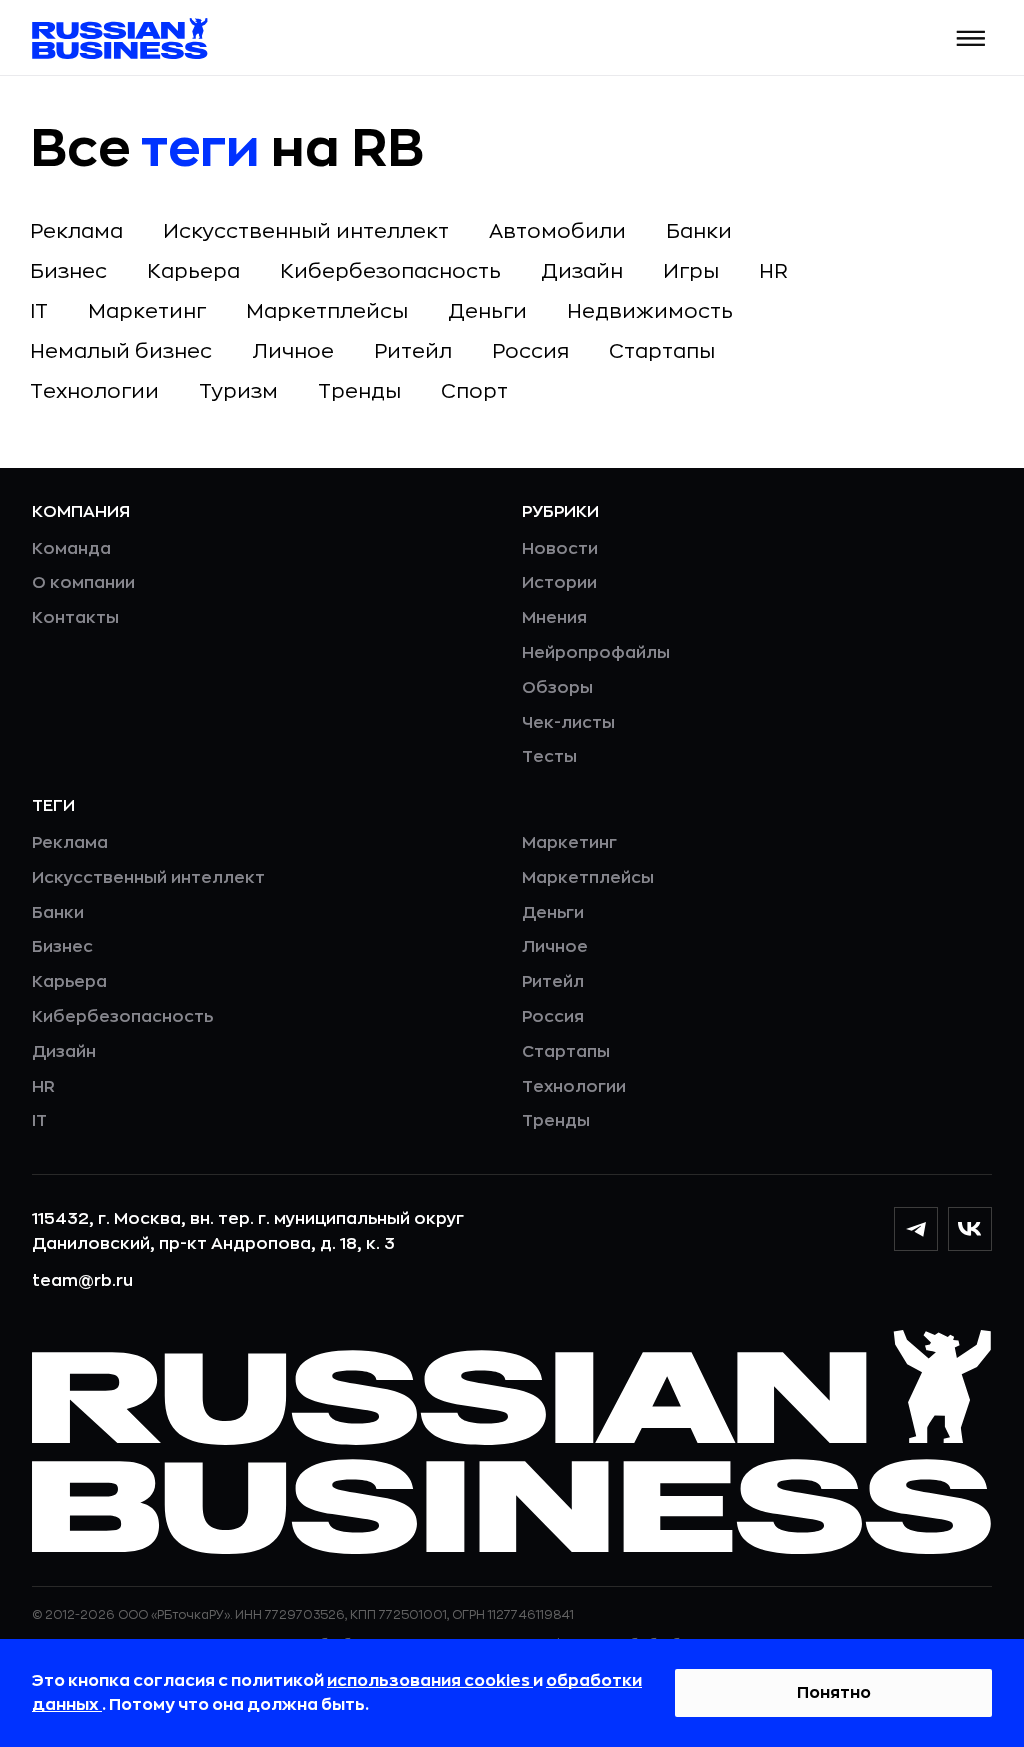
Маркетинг (147, 311)
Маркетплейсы (327, 311)
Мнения (554, 618)
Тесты (549, 757)
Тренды (359, 391)
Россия (530, 351)
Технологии (94, 391)
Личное (293, 351)
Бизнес (68, 271)
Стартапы (662, 351)
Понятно (834, 1693)
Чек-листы (568, 723)
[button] (971, 38)
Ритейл (413, 351)
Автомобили (557, 231)
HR (773, 271)
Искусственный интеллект (306, 231)
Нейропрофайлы (596, 653)
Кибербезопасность (390, 271)
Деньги (487, 311)
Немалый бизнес (121, 351)
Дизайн (582, 271)
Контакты (75, 618)
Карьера (193, 271)
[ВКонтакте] (970, 1229)
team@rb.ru (82, 1281)
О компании (83, 583)
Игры (691, 271)
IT (39, 311)
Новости (560, 549)
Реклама (76, 231)
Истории (559, 583)
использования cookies (430, 1681)
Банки (699, 231)
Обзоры (557, 688)
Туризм (238, 391)
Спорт (474, 391)
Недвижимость (650, 311)
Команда (71, 549)
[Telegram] (916, 1229)
